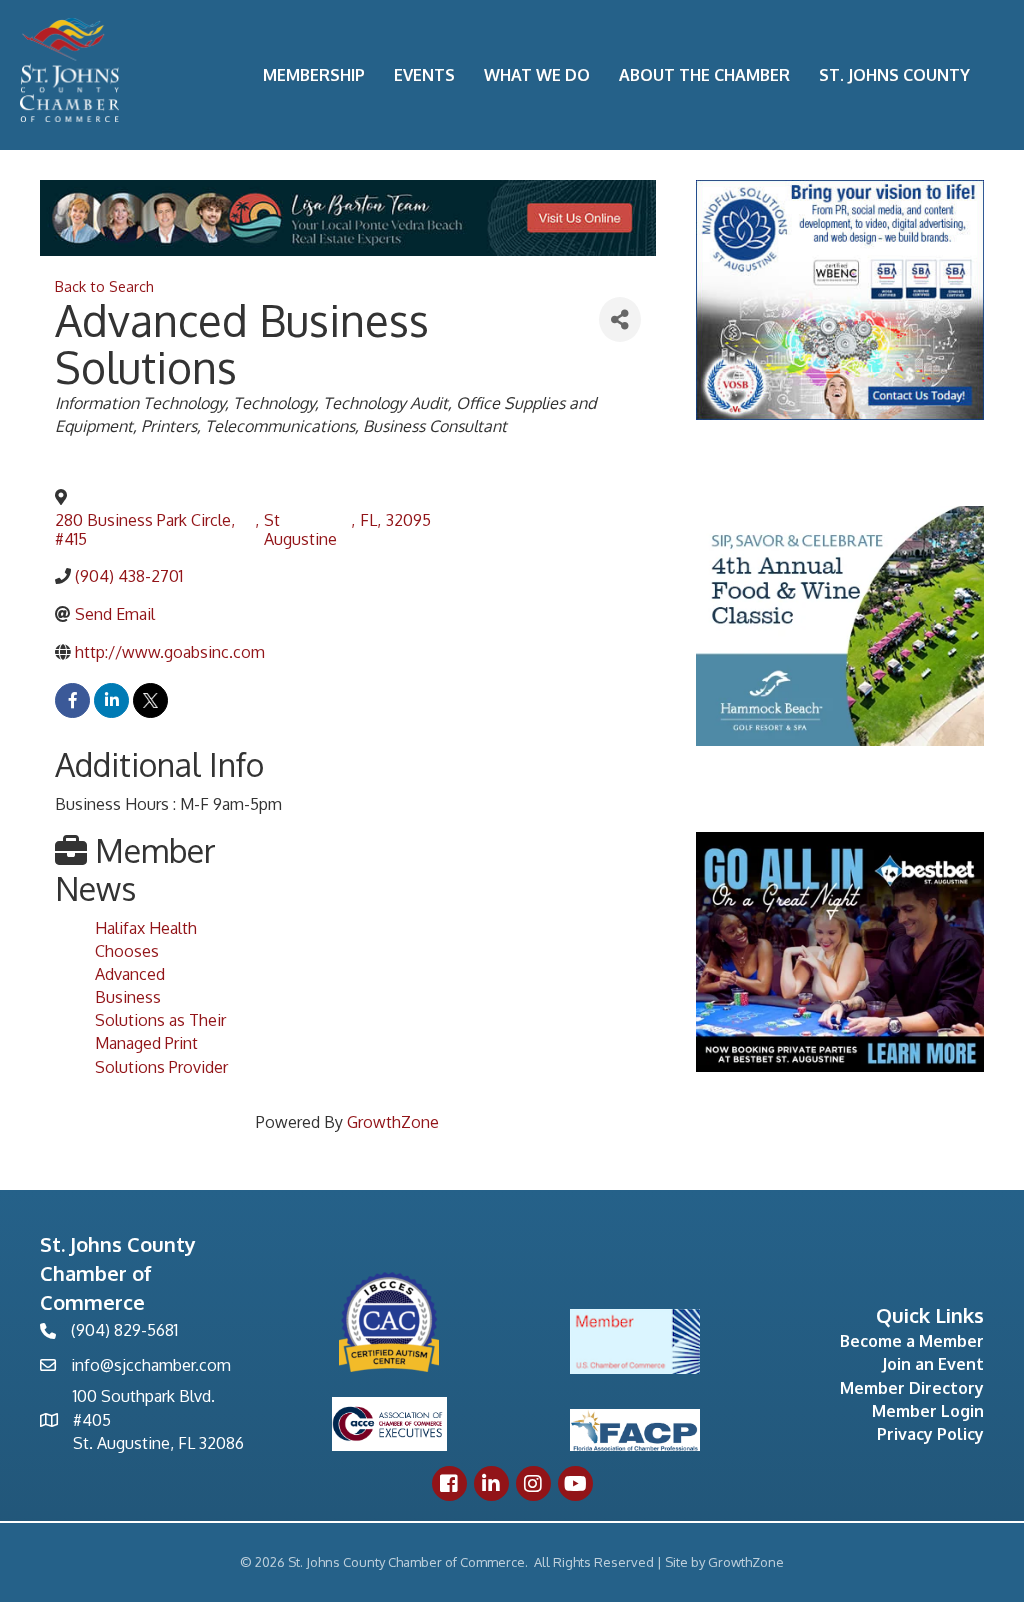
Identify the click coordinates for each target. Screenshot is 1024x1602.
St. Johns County (894, 75)
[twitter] (150, 700)
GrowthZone (393, 1122)
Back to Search (104, 286)
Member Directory (912, 1388)
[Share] (620, 319)
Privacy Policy (930, 1434)
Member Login (928, 1411)
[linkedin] (111, 700)
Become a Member (912, 1341)
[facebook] (72, 700)
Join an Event (933, 1364)
